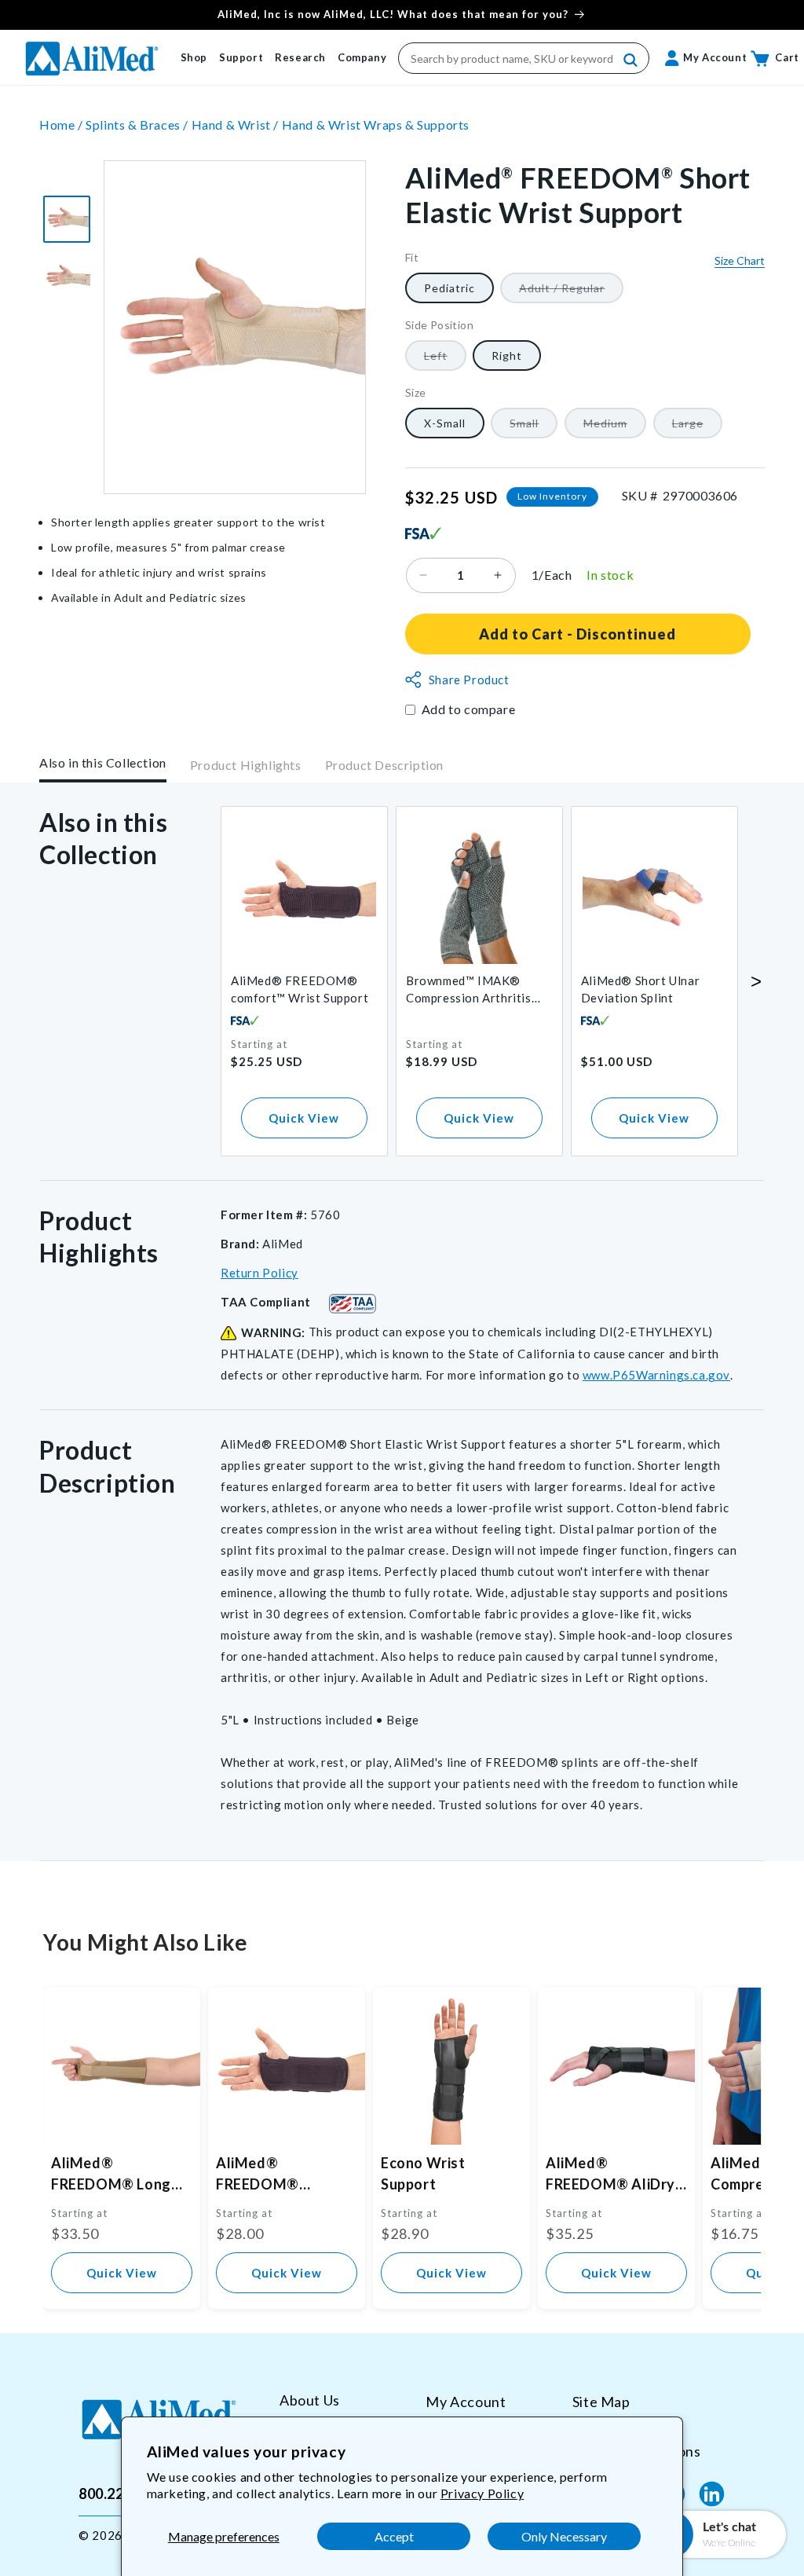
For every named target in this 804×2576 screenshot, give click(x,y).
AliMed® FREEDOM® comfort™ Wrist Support (300, 989)
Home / (62, 125)
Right (507, 355)
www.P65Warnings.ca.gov (656, 1375)
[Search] (631, 60)
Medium (615, 427)
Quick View (304, 1118)
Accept (394, 2536)
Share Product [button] (469, 680)
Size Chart (740, 260)
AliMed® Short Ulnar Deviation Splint (640, 989)
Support (241, 57)
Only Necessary (564, 2536)
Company (362, 57)
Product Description (384, 765)
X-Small (445, 423)
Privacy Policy (482, 2493)
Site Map (601, 2402)
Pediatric (450, 288)
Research (300, 57)
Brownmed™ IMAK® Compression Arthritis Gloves (469, 990)
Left (445, 359)
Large (697, 427)
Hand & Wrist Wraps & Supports (376, 125)
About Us (310, 2400)
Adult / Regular (571, 292)
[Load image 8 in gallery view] (67, 219)
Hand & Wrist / (237, 125)
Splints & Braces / (138, 125)
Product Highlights (246, 765)
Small (534, 427)
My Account (466, 2402)
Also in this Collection (103, 762)
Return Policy (259, 1273)
